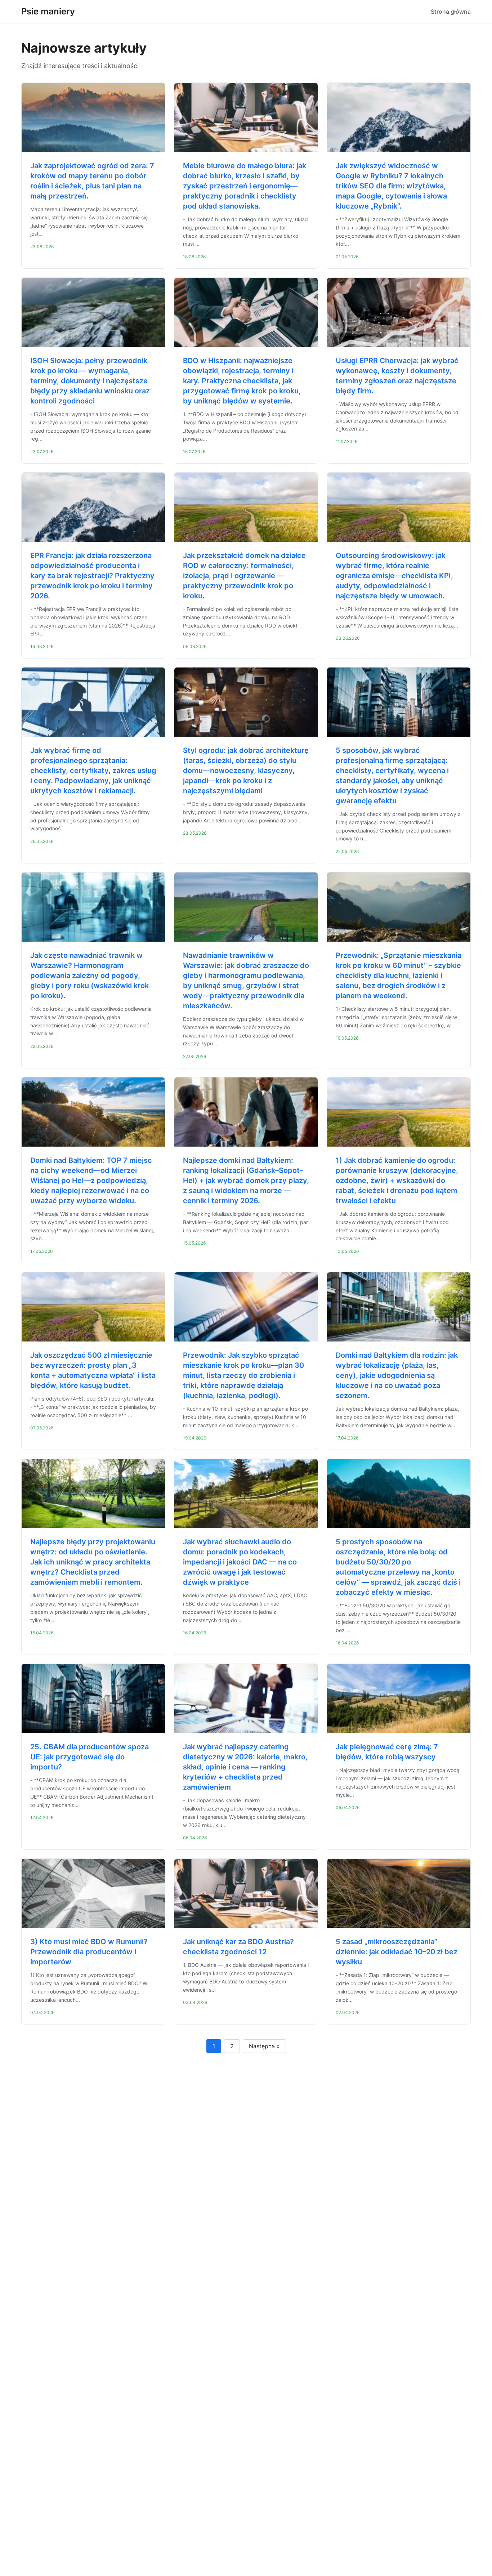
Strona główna (451, 12)
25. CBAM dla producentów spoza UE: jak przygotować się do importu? (90, 1757)
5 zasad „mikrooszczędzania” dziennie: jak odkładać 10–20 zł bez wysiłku (397, 1952)
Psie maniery (48, 11)
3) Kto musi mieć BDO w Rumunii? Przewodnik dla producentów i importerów (89, 1952)
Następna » (264, 2046)
